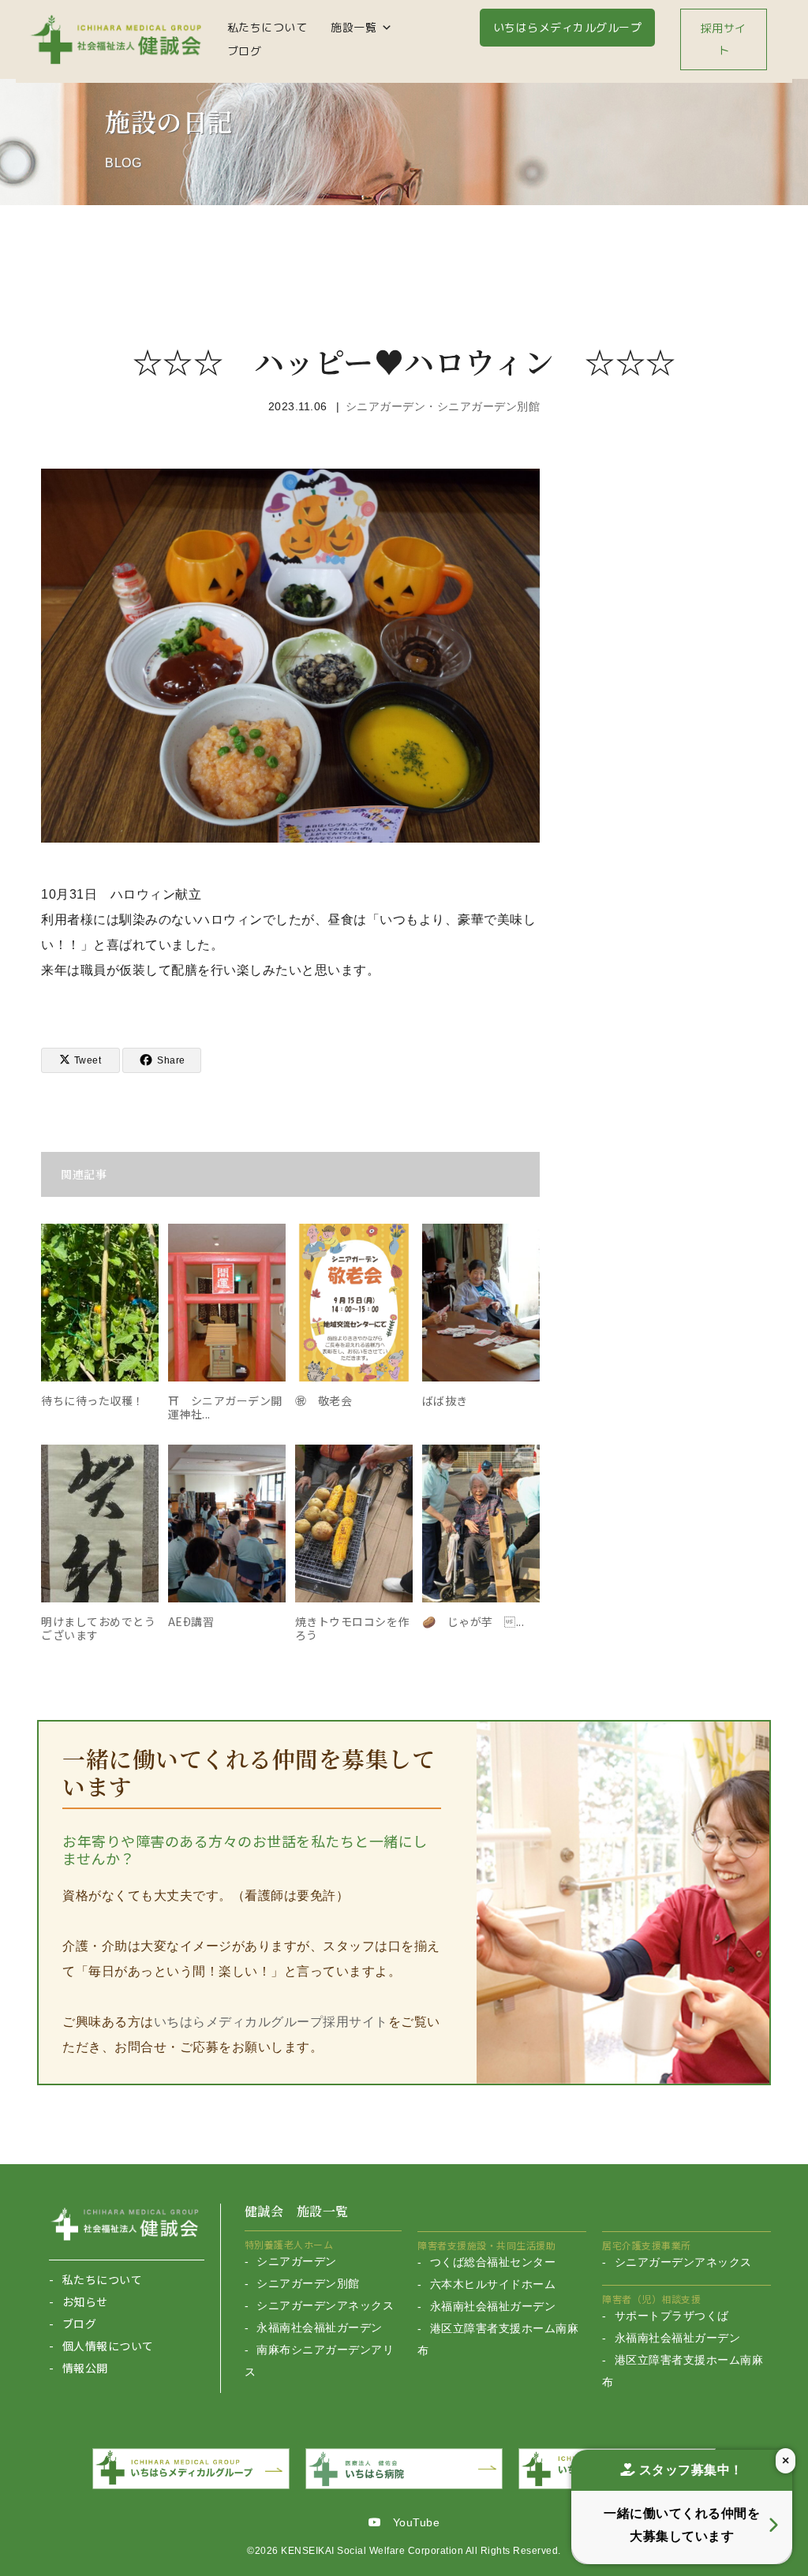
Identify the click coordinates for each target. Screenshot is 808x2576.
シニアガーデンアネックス (325, 2305)
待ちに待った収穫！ (93, 1400)
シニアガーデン (297, 2261)
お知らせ (85, 2301)
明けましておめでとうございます (98, 1628)
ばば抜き (445, 1400)
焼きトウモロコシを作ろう (352, 1628)
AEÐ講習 (191, 1621)
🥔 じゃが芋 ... (473, 1621)
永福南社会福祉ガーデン (320, 2327)
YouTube (410, 2522)
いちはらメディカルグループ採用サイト (271, 2022)
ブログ (245, 51)
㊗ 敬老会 (324, 1400)
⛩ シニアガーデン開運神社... (225, 1407)
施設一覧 (353, 27)
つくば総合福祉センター (493, 2262)
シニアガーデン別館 (308, 2283)
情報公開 (85, 2368)
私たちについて (267, 27)
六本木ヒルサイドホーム (493, 2284)
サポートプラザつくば (672, 2316)
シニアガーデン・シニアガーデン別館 (443, 406)
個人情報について (108, 2346)
